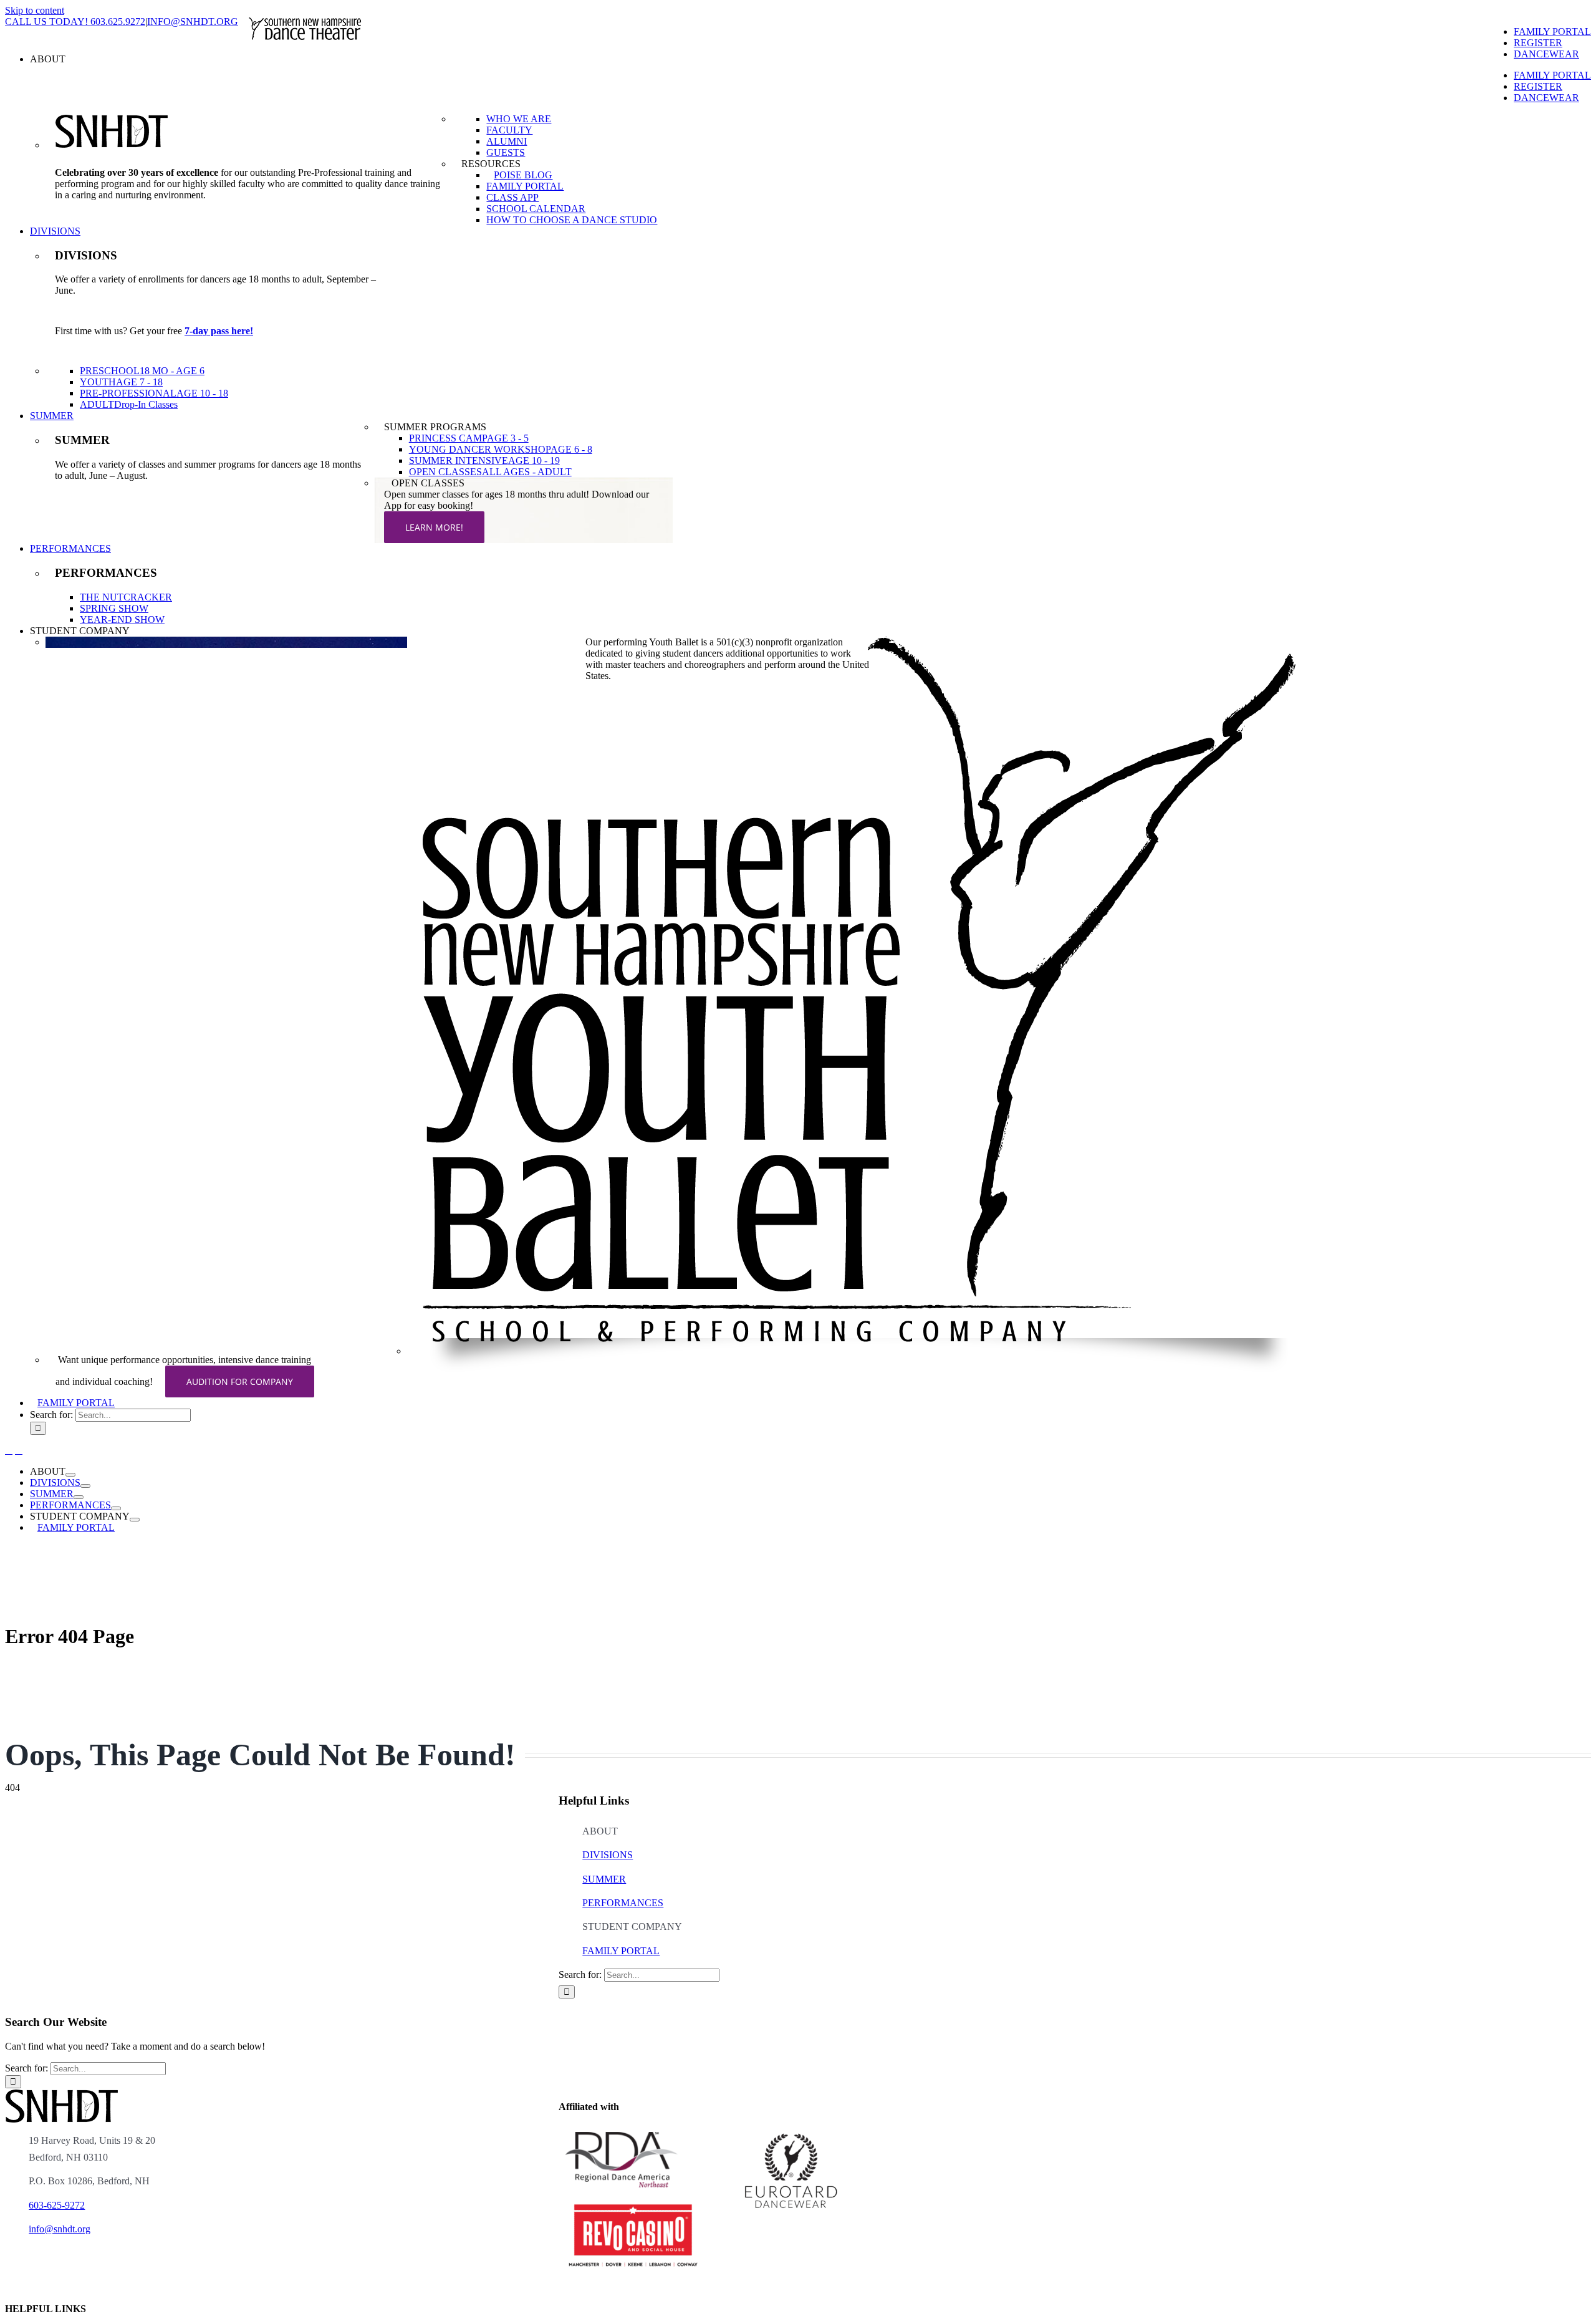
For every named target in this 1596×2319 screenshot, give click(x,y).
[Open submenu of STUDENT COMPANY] (135, 1520)
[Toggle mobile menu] (9, 1450)
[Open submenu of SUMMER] (79, 1497)
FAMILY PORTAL (621, 1951)
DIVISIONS (608, 1855)
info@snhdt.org (60, 2229)
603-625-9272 (57, 2205)
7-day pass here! (219, 331)
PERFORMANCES (623, 1903)
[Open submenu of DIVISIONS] (85, 1486)
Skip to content (35, 10)
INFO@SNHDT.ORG (193, 22)
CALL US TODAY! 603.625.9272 (75, 22)
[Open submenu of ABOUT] (70, 1475)
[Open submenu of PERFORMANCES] (116, 1508)
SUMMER (604, 1879)
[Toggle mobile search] (19, 1450)
